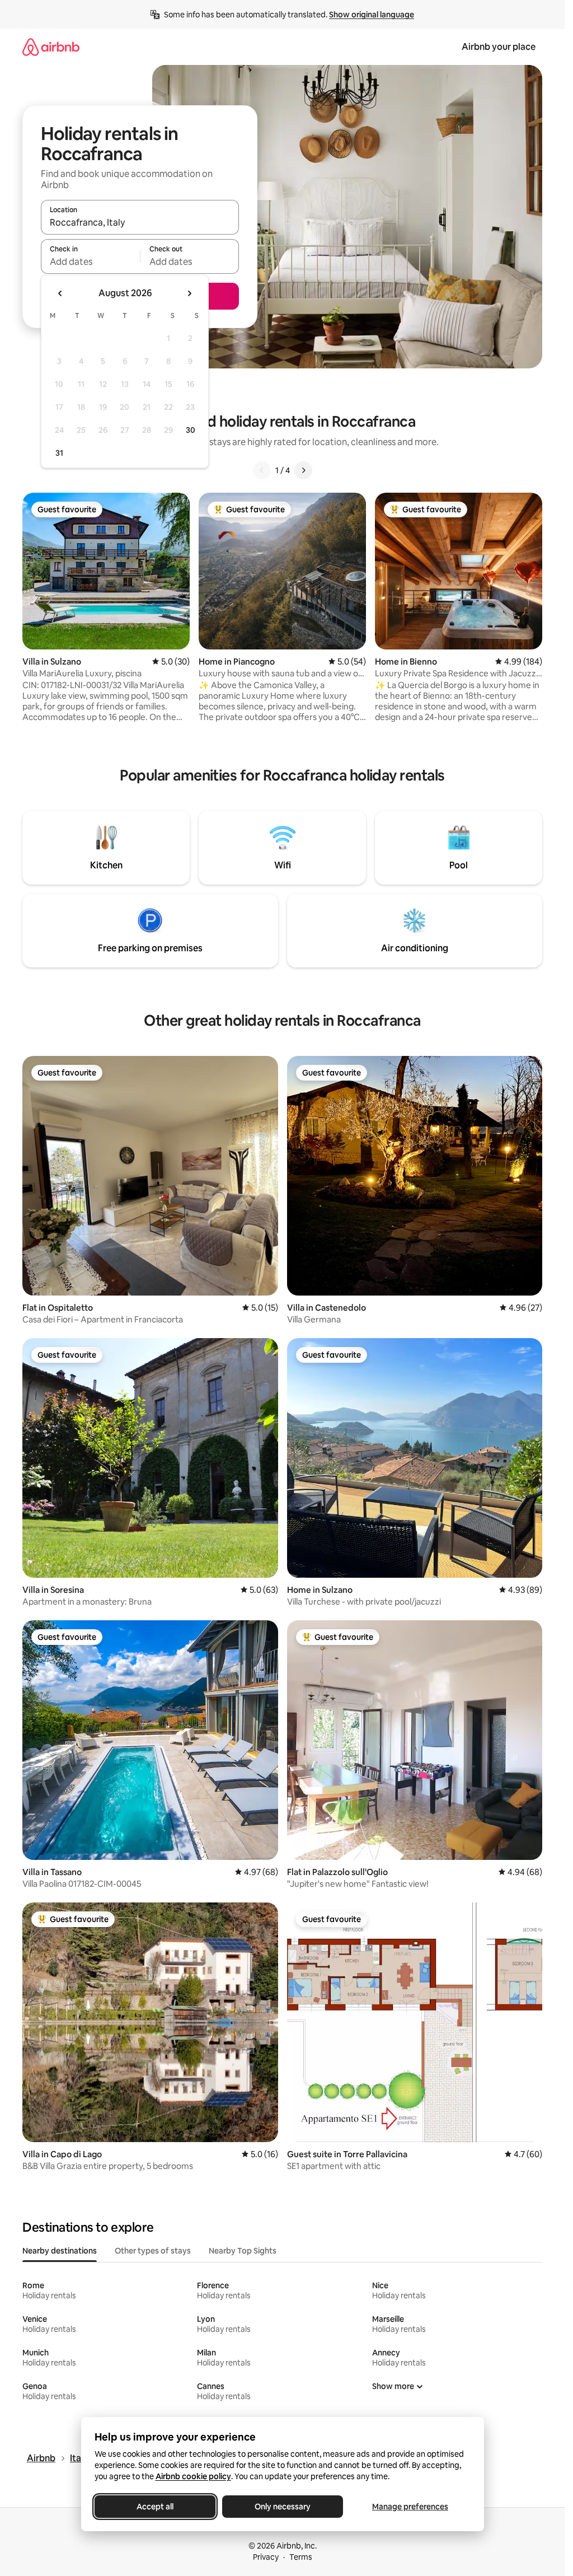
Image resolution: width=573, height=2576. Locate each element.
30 (191, 430)
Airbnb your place (499, 47)
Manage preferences (410, 2507)
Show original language (372, 15)
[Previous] (262, 470)
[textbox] (90, 261)
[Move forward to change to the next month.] (189, 293)
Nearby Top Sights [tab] (243, 2251)
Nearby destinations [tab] (60, 2251)
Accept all (155, 2507)
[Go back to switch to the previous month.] (60, 293)
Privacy (266, 2557)
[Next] (303, 470)
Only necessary (283, 2507)
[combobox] (140, 222)
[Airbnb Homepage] (51, 47)
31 (59, 453)
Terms (301, 2557)
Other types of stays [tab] (153, 2251)
